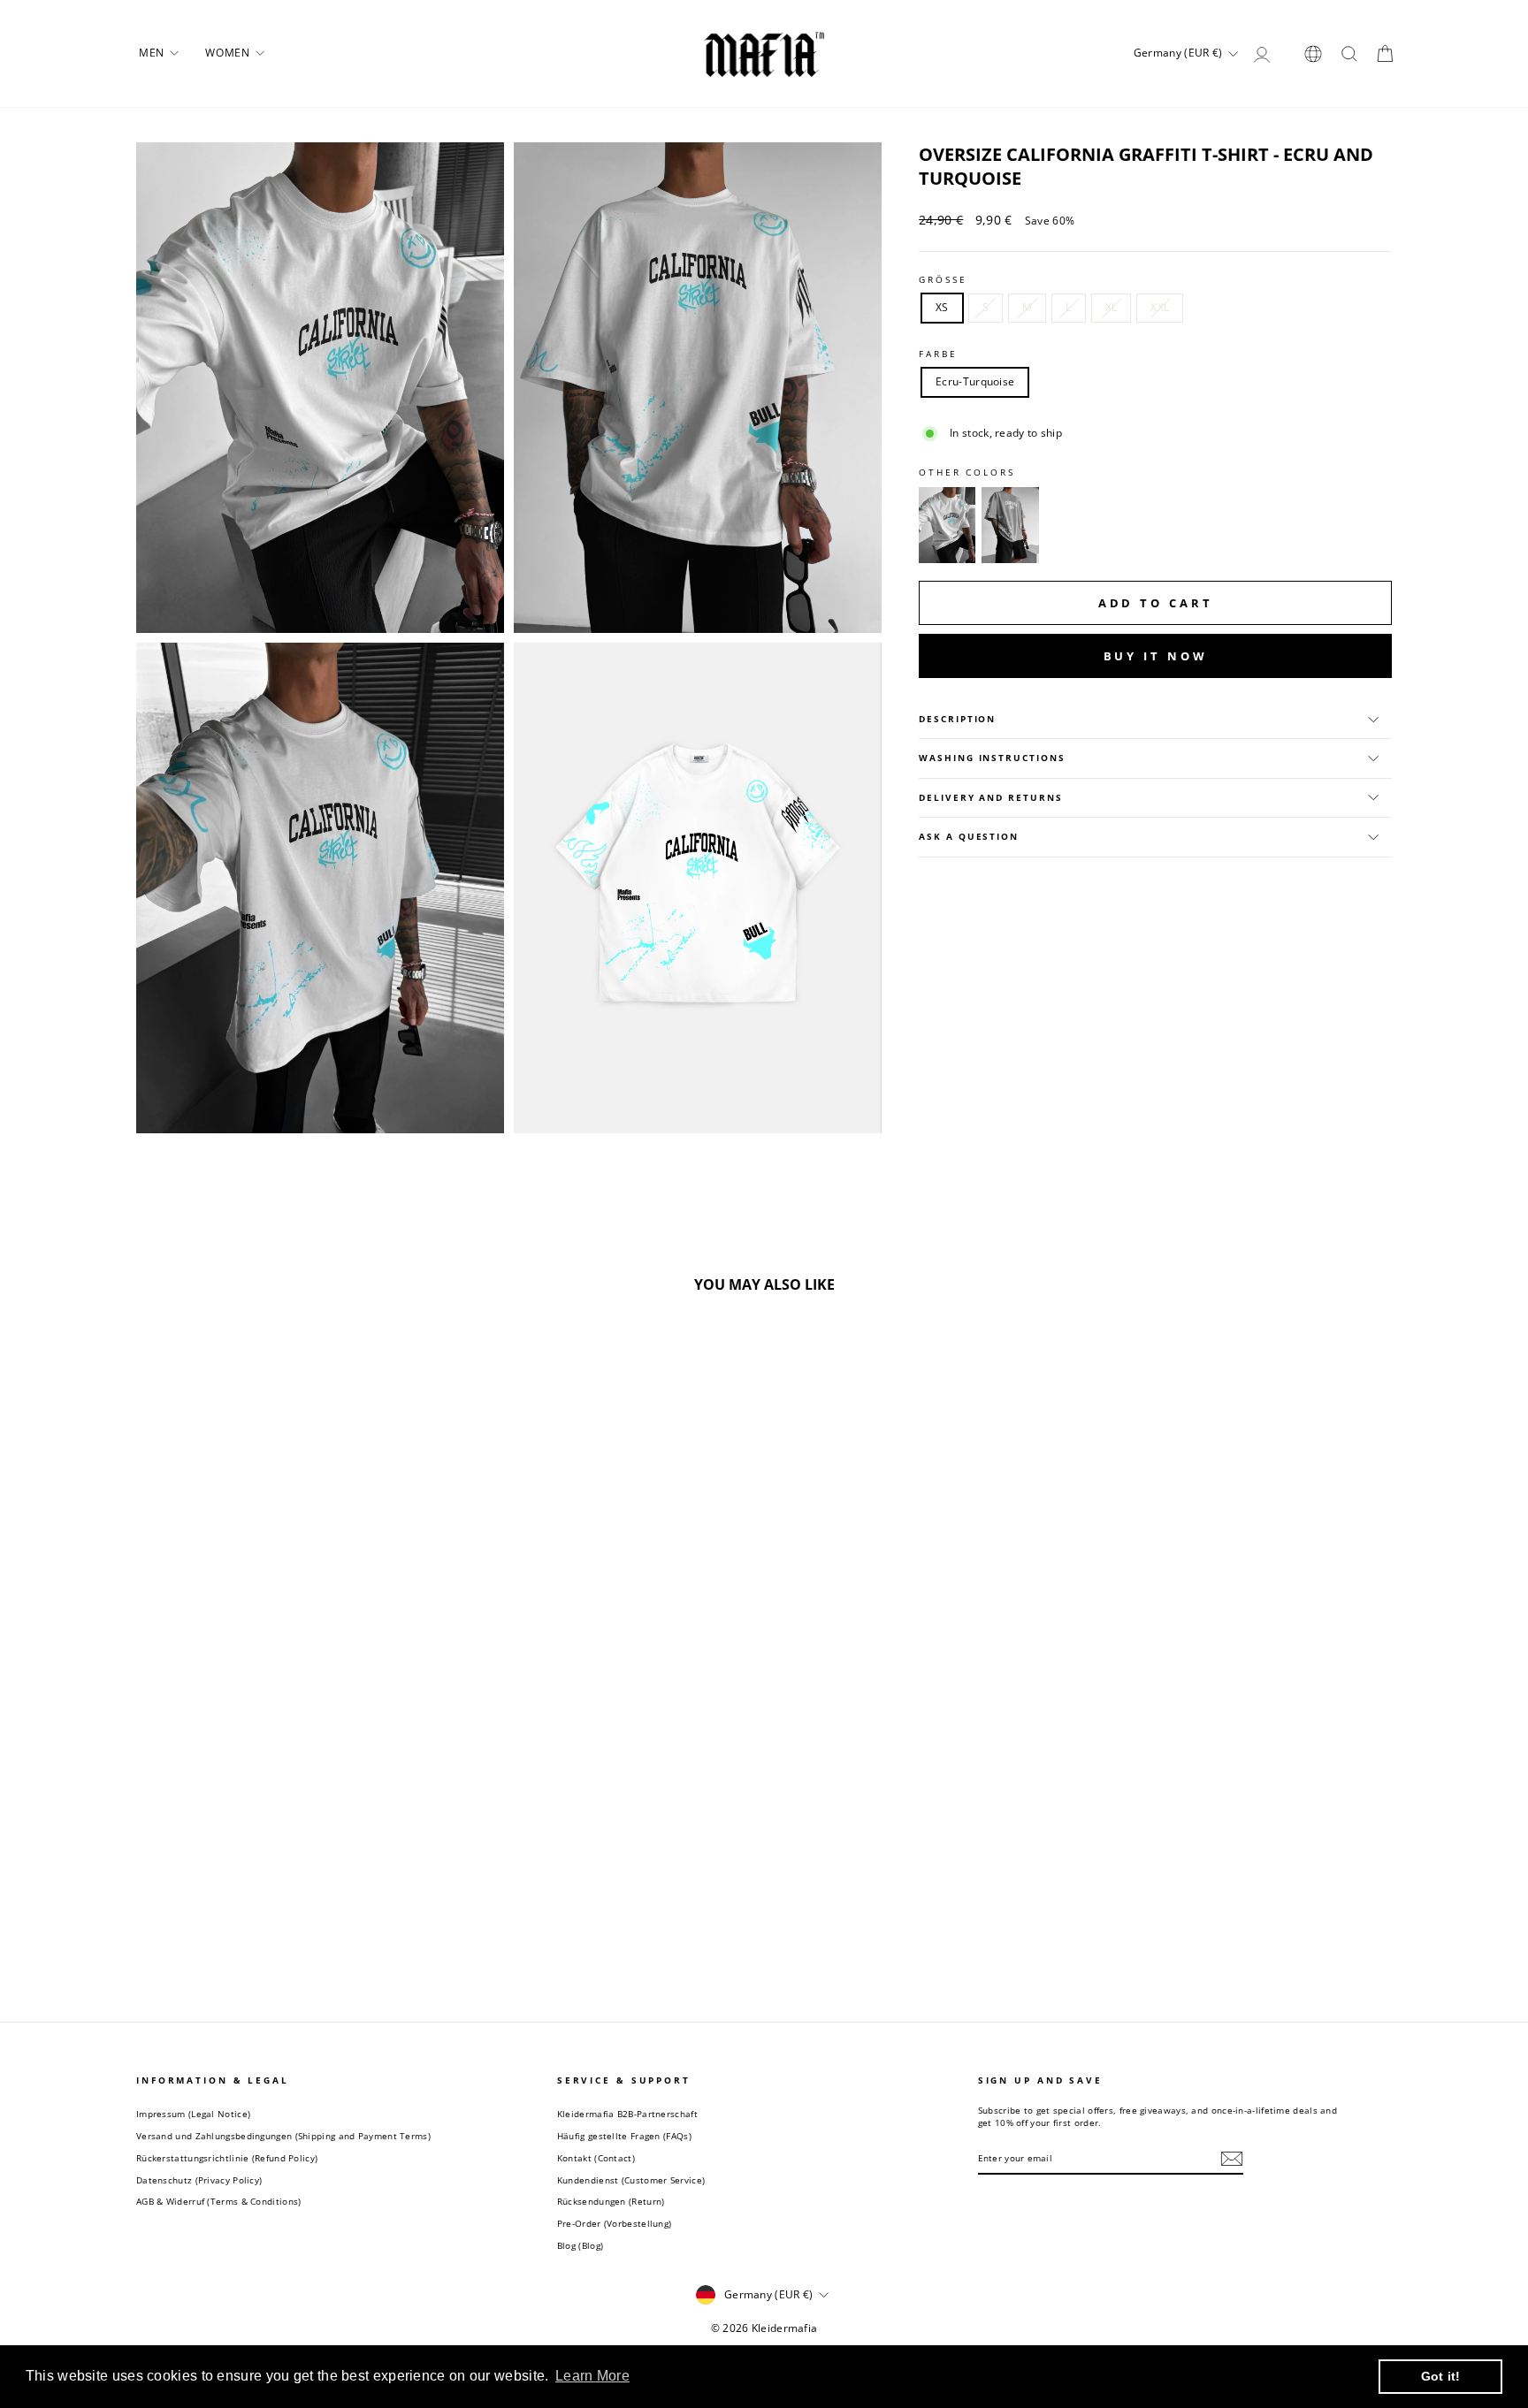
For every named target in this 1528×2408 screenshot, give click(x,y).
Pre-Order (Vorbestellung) (615, 2223)
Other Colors (967, 472)
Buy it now (1156, 656)
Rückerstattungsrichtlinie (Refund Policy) (227, 2158)
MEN (153, 53)
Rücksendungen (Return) (611, 2201)
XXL (1160, 307)
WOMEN (229, 53)
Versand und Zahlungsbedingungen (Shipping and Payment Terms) (283, 2136)
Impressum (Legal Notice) (193, 2114)
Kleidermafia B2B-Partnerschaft (627, 2114)
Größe (943, 280)
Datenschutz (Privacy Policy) (199, 2180)
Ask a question (969, 837)
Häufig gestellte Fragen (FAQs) (624, 2136)
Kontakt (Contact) (596, 2158)
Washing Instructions (992, 758)
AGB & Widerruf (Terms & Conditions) (219, 2201)
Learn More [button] (592, 2376)
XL (1112, 307)
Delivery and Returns (990, 798)
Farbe (938, 354)
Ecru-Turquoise (975, 381)
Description (957, 719)
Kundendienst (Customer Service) (631, 2180)
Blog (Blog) (580, 2245)
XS (942, 307)
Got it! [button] (1441, 2376)
